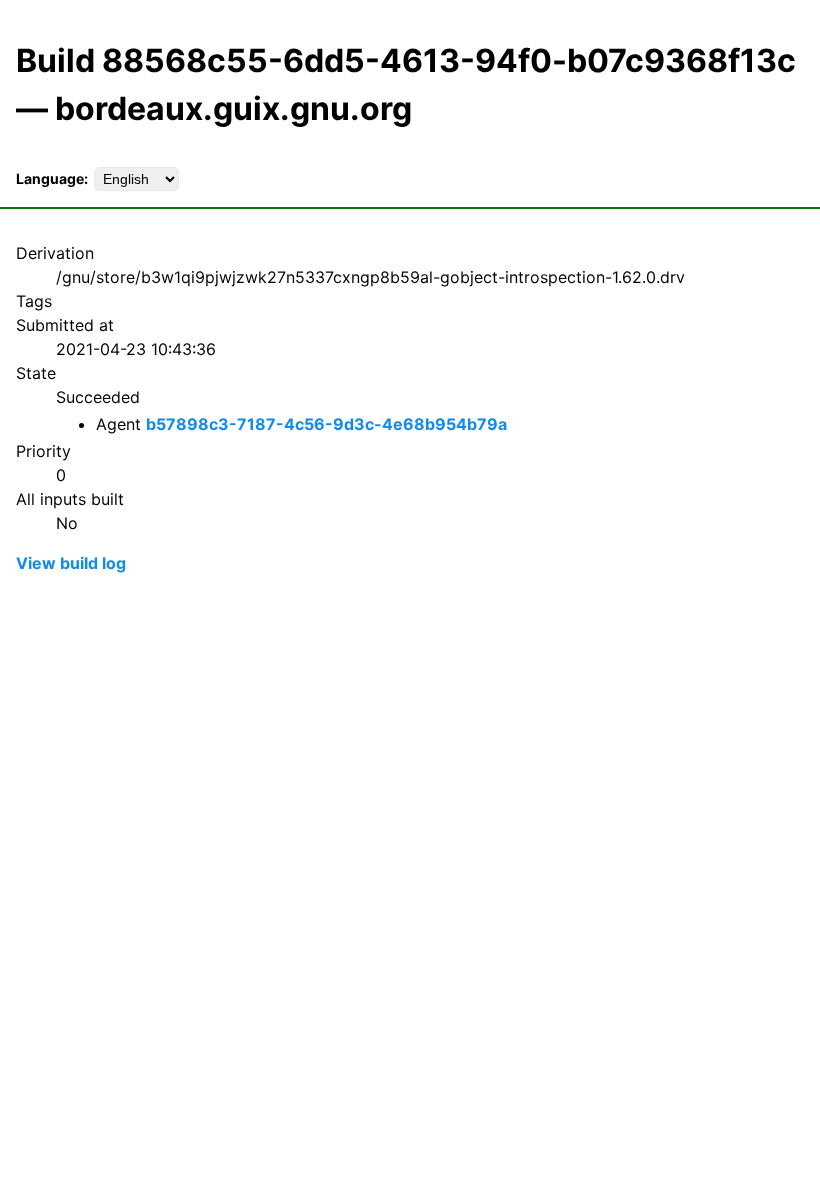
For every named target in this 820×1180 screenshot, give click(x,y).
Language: (52, 178)
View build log (71, 563)
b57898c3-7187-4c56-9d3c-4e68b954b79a (326, 424)
